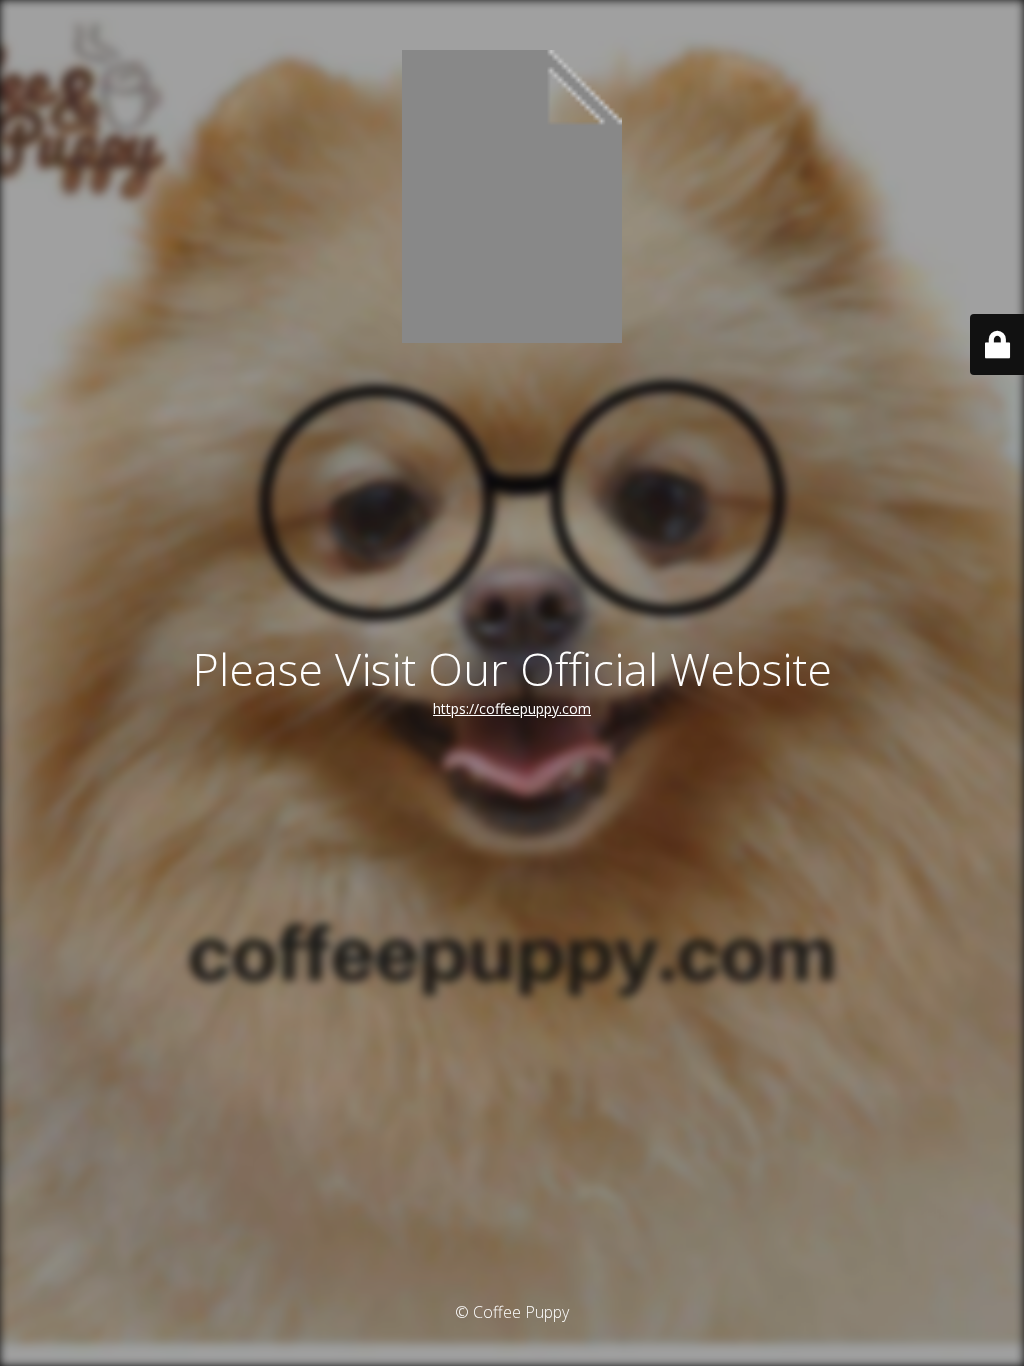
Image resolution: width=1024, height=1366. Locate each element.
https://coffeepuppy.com (512, 708)
